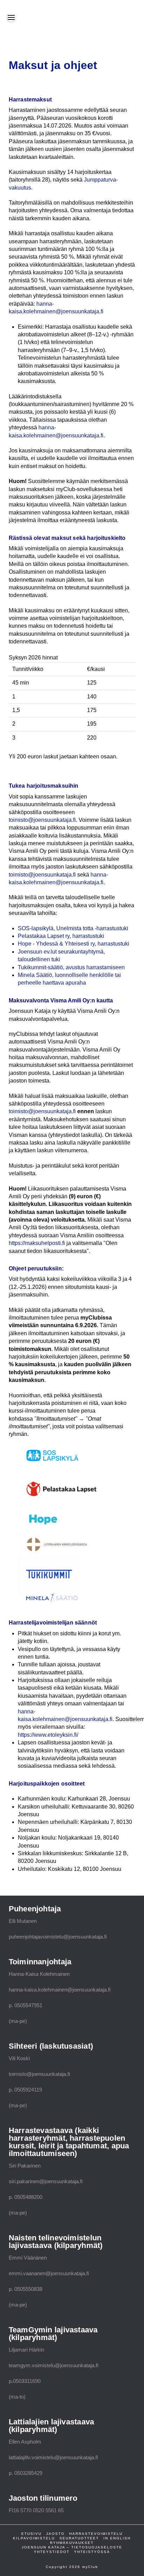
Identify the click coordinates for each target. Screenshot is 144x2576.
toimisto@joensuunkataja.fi (42, 820)
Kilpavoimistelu (34, 2538)
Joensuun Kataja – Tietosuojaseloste (72, 2547)
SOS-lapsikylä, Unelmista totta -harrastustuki (73, 928)
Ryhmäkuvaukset (72, 2543)
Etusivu (31, 2534)
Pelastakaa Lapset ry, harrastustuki (61, 936)
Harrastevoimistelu (96, 2534)
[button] (11, 17)
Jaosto (55, 2534)
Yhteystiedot (52, 2552)
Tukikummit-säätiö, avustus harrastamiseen (71, 967)
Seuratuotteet (79, 2538)
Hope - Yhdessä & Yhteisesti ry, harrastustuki (74, 944)
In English (117, 2538)
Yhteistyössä (92, 2552)
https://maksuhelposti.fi (37, 1243)
